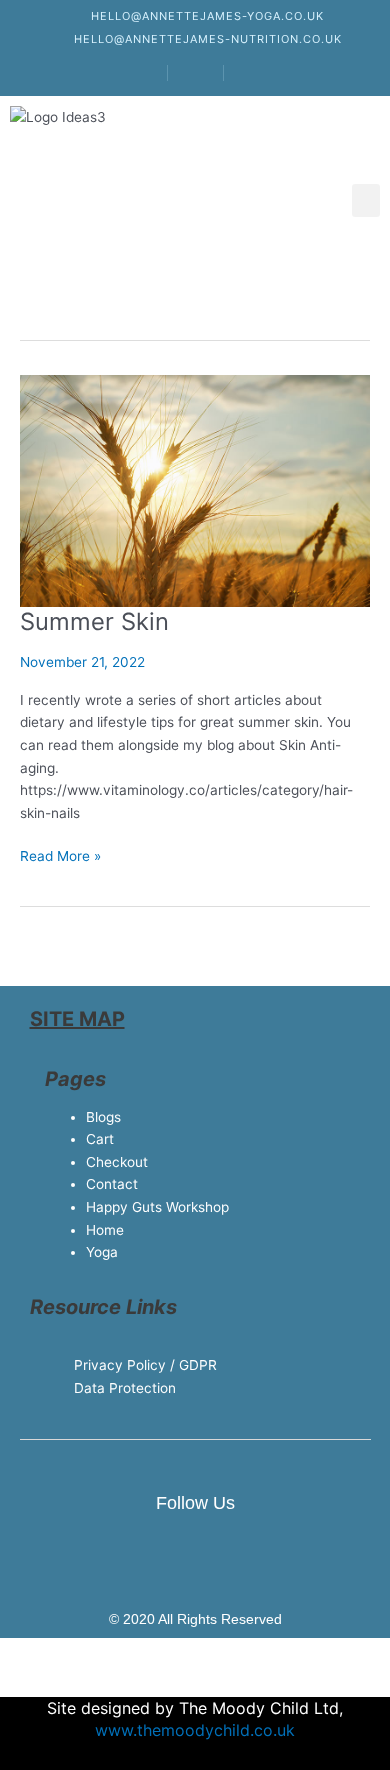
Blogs (103, 1117)
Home (105, 1230)
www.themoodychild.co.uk (195, 1730)
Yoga (102, 1252)
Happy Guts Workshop (157, 1207)
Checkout (117, 1162)
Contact (112, 1184)
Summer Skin (94, 621)
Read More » (60, 854)
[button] (366, 200)
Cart (100, 1139)
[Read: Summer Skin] (195, 490)
